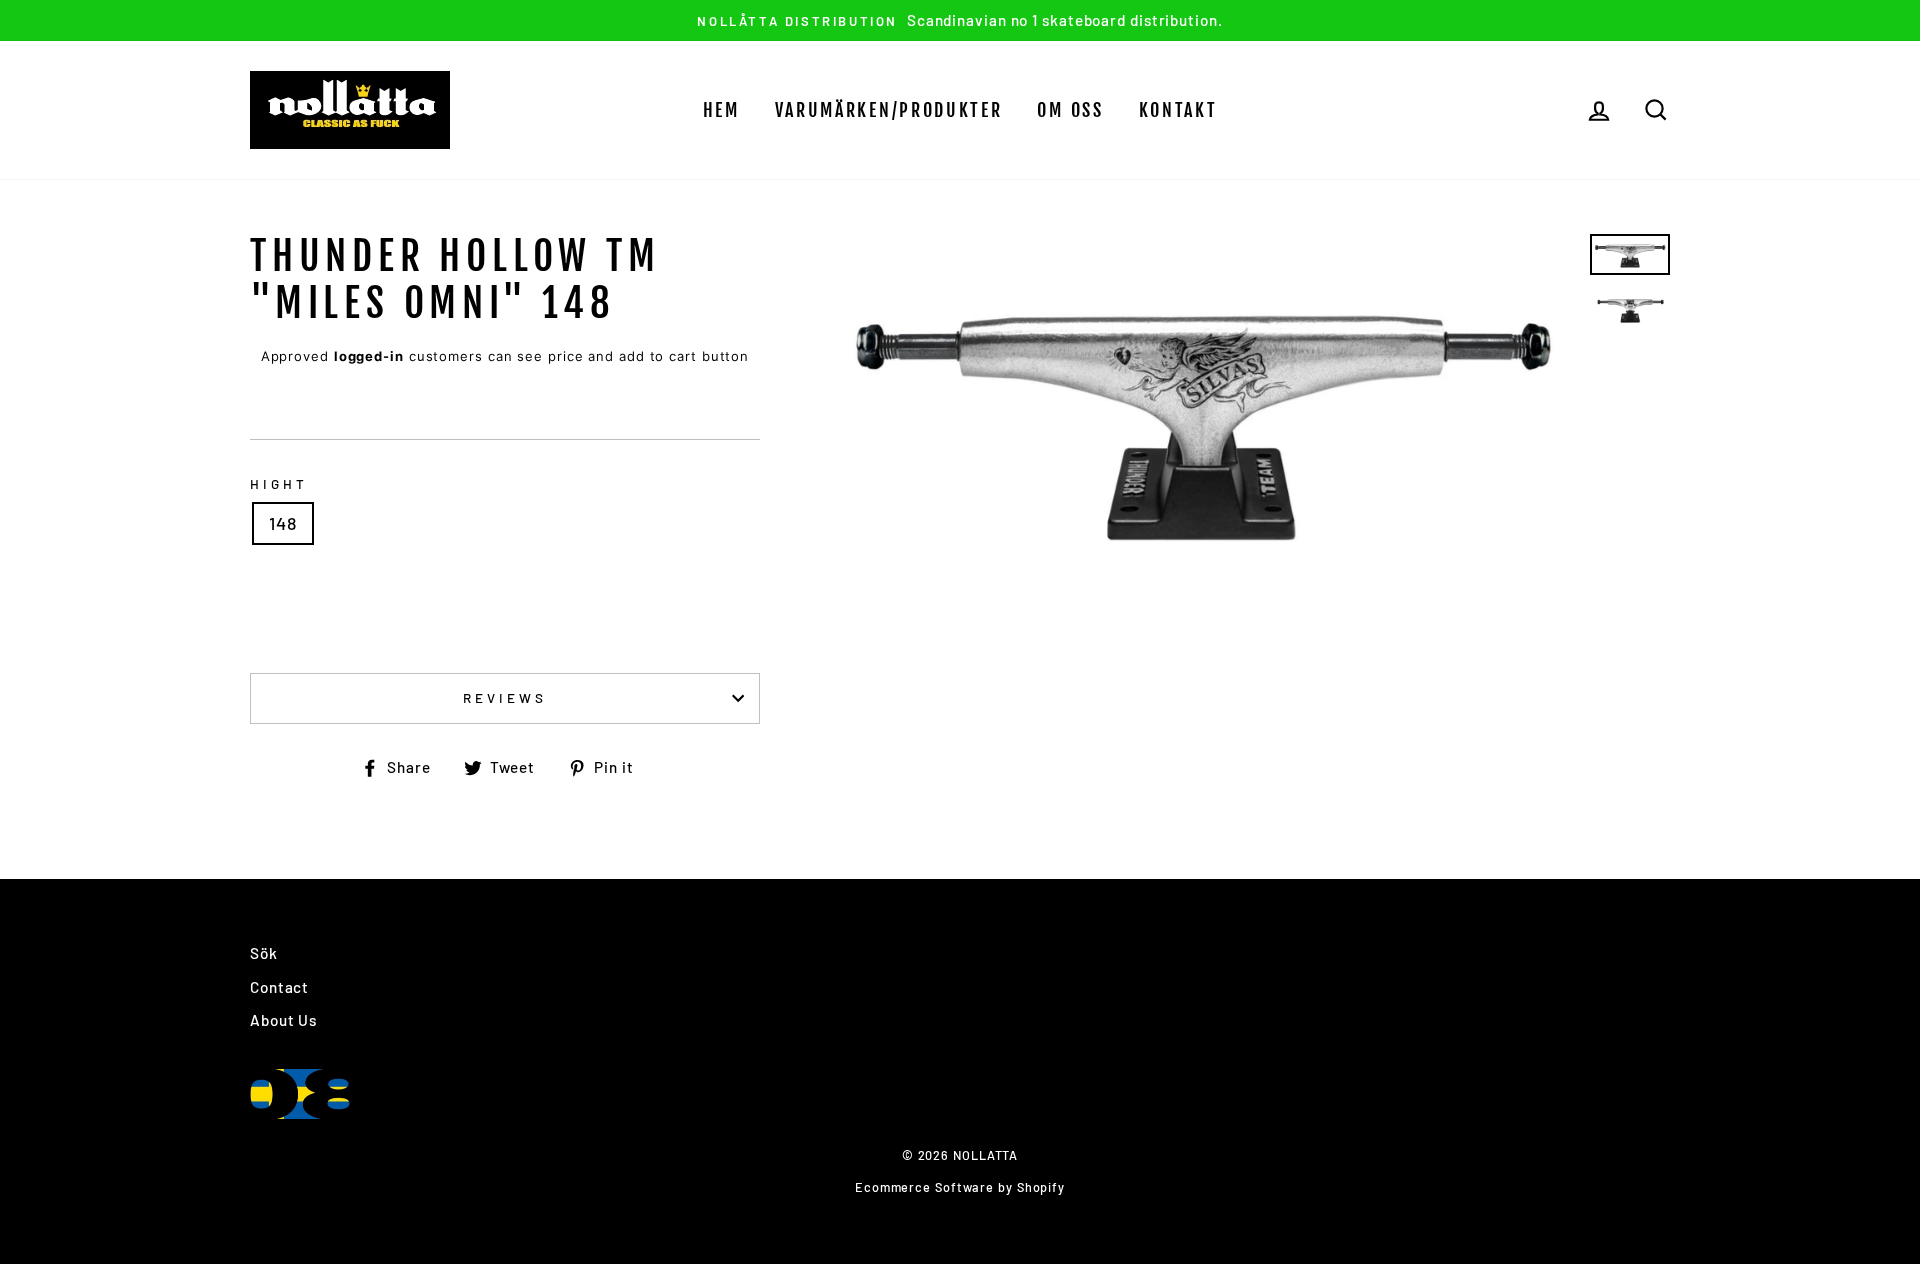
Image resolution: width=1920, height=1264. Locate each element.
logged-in (369, 356)
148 (283, 523)
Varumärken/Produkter (889, 110)
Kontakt (1178, 110)
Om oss (1070, 110)
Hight (279, 483)
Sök (264, 953)
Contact (279, 987)
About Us (283, 1020)
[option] (960, 20)
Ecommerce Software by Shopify (960, 1187)
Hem (721, 110)
